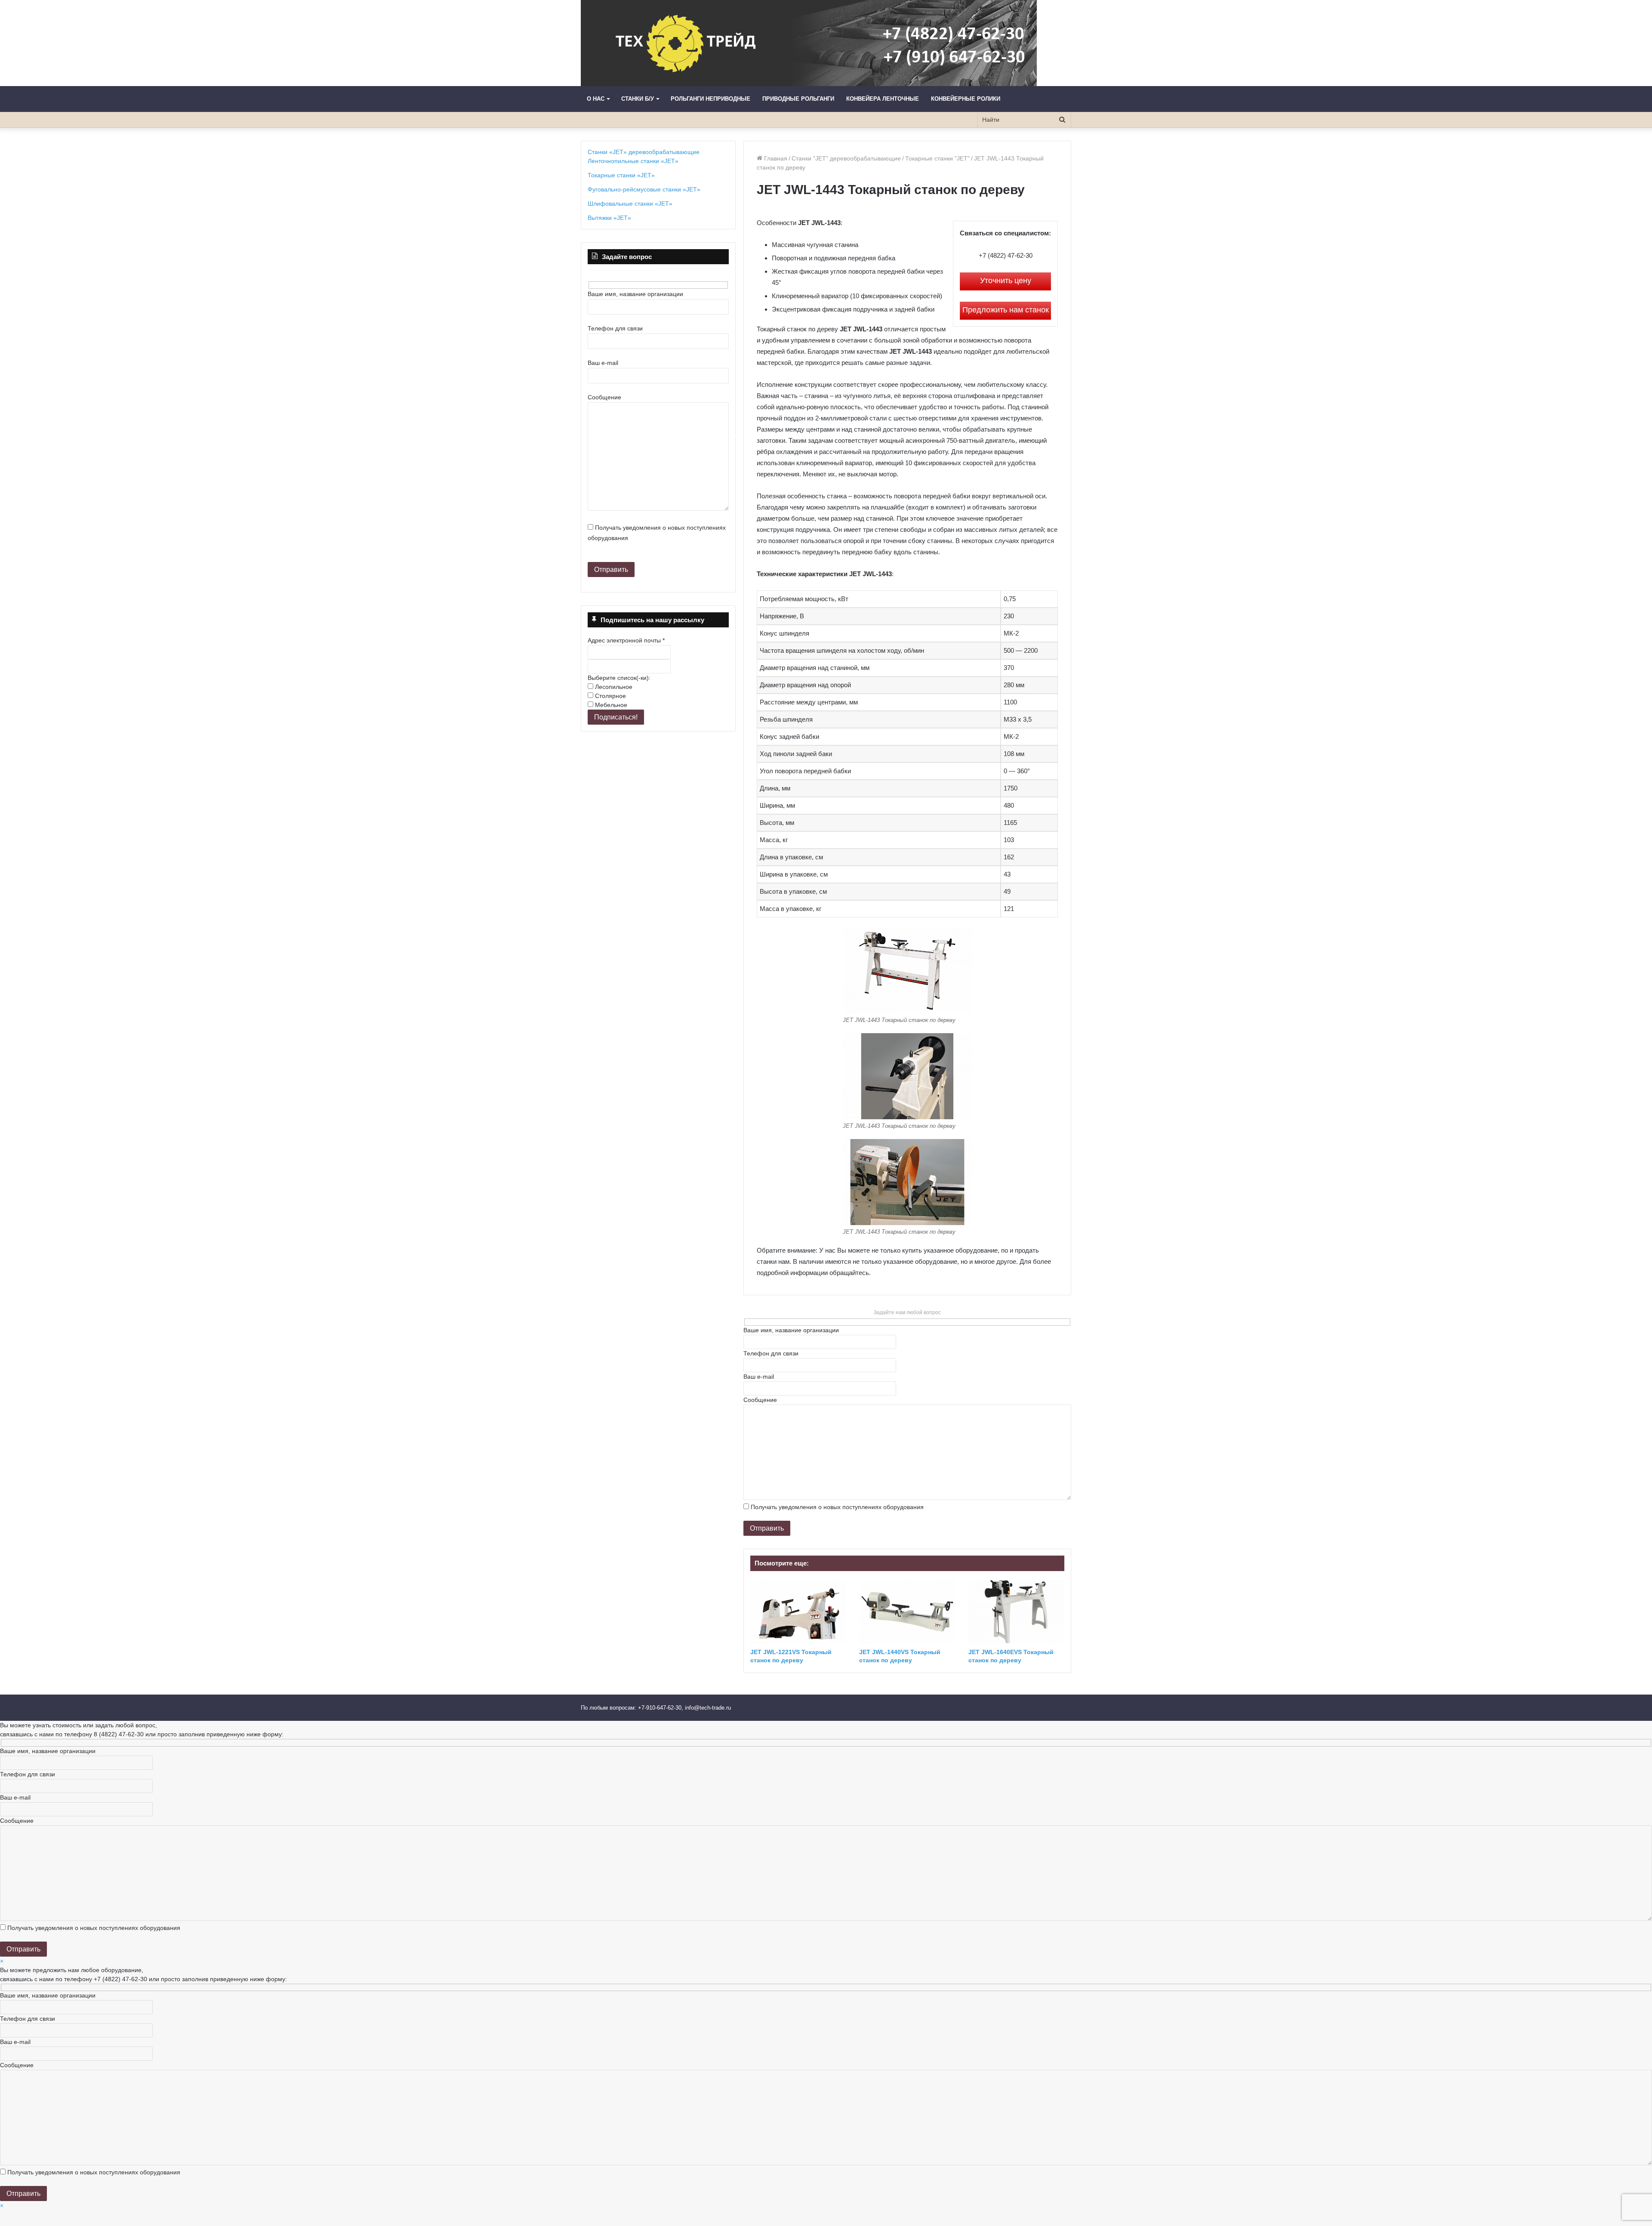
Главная (775, 158)
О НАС (596, 99)
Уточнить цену (1006, 281)
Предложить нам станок (1006, 310)
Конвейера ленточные (883, 99)
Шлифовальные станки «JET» (630, 204)
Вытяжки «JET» (609, 218)
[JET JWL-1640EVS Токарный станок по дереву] (1016, 1612)
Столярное (610, 696)
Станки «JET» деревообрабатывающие (644, 152)
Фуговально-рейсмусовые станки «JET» (644, 189)
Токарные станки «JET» (621, 175)
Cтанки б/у (638, 99)
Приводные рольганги (798, 99)
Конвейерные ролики (966, 99)
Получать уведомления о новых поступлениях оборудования (837, 1507)
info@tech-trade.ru (709, 1708)
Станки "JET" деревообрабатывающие (846, 158)
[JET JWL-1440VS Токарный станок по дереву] (907, 1612)
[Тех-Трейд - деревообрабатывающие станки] (809, 43)
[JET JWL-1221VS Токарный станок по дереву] (798, 1612)
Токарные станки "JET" (937, 158)
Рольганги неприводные (710, 99)
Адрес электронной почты (626, 640)
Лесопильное (613, 687)
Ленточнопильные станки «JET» (633, 161)
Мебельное (610, 705)
